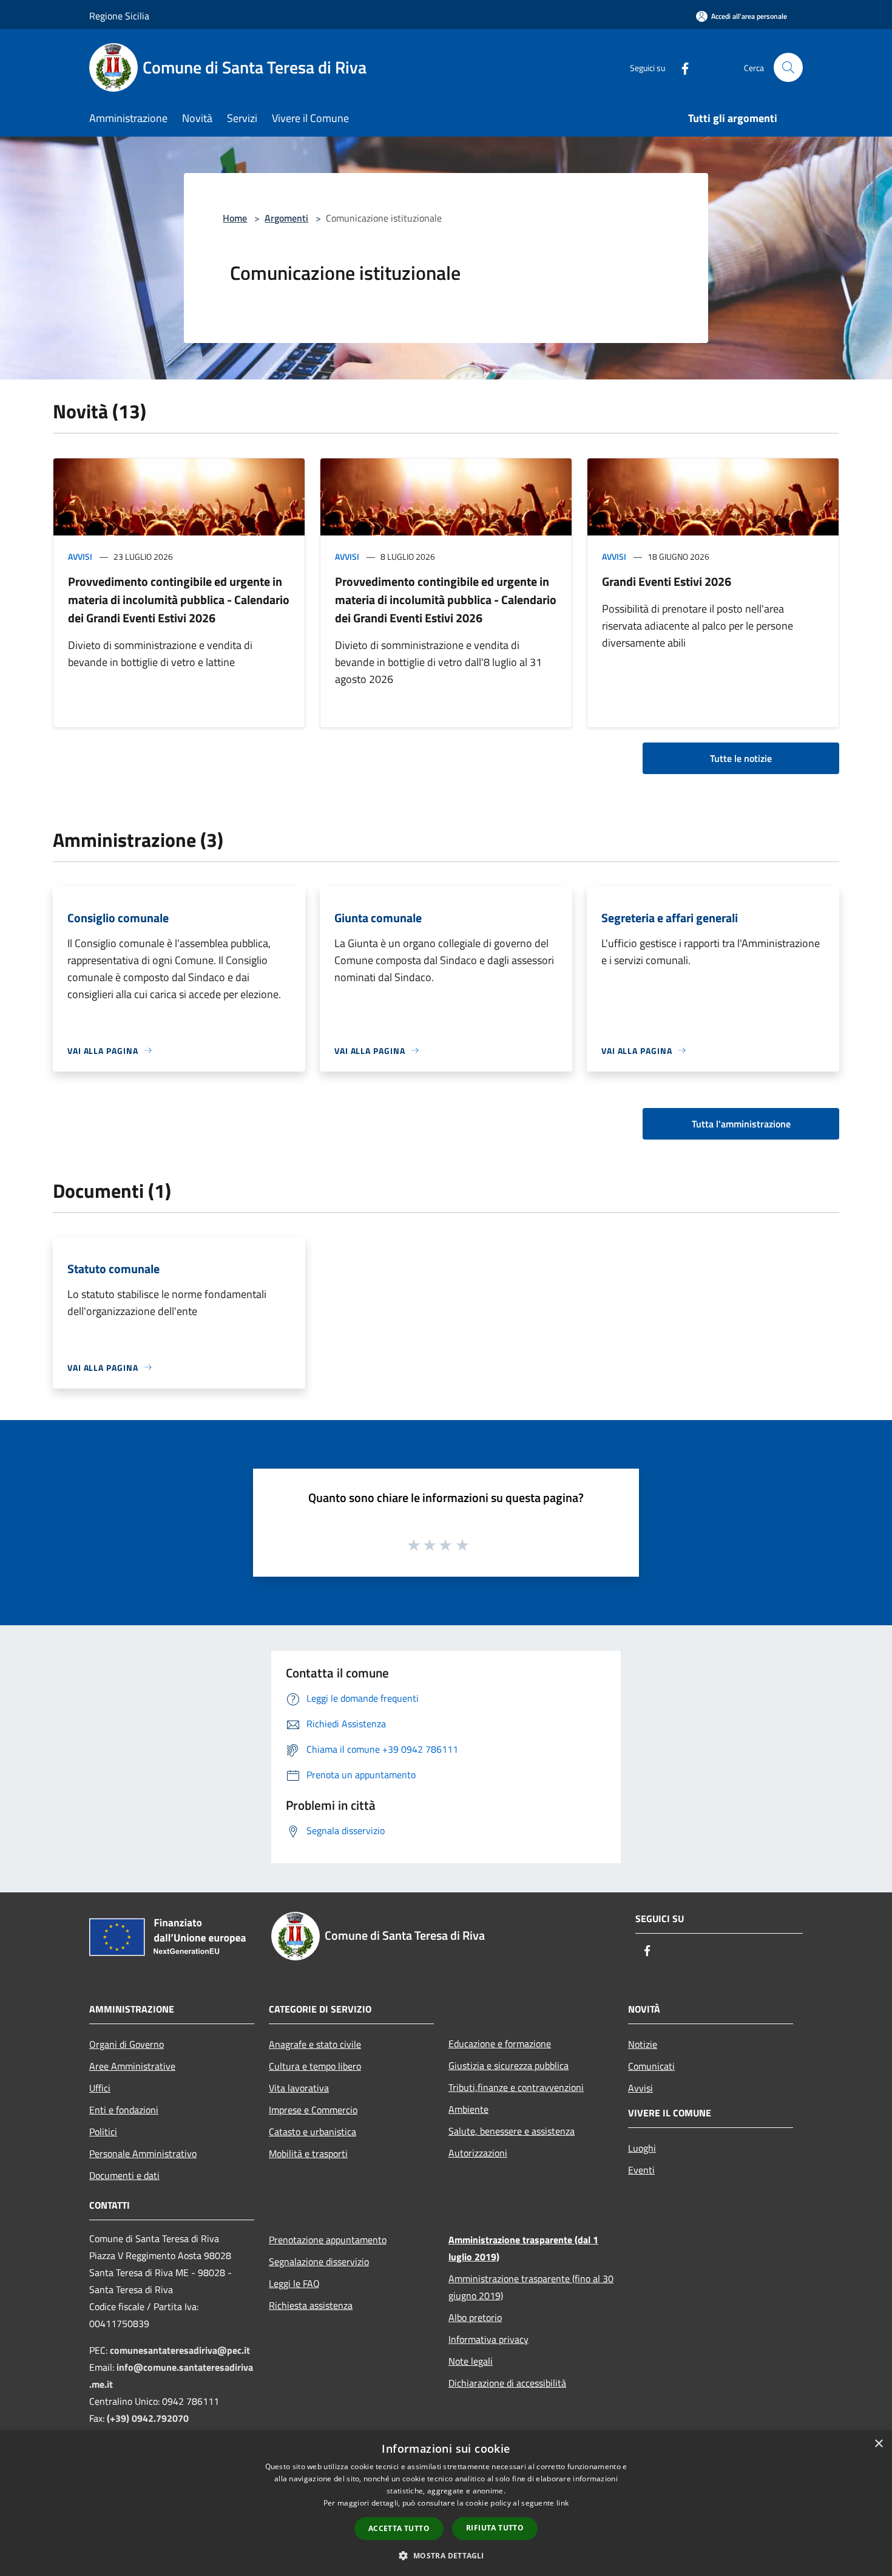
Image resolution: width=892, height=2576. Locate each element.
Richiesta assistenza (311, 2305)
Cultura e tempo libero (315, 2066)
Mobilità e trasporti (308, 2153)
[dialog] (446, 2503)
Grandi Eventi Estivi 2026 (667, 581)
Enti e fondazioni (124, 2110)
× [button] (878, 2444)
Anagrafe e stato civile (315, 2044)
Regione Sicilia (119, 16)
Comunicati (651, 2066)
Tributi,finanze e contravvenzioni (516, 2087)
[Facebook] (680, 67)
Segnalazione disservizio (319, 2262)
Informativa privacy (488, 2339)
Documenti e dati (124, 2175)
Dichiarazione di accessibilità (507, 2383)
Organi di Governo (127, 2044)
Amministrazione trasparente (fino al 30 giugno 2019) (531, 2287)
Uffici (100, 2088)
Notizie (643, 2044)
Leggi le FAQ (294, 2283)
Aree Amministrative (132, 2066)
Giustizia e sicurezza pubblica (509, 2065)
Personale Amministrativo (143, 2153)
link (563, 2503)
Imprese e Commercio (313, 2110)
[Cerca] (788, 67)
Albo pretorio (475, 2317)
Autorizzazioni (478, 2153)
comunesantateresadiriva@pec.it (180, 2350)
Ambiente (468, 2109)
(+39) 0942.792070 (148, 2418)
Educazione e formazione (500, 2044)
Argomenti (286, 218)
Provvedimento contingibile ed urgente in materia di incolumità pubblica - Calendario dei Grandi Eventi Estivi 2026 (179, 600)
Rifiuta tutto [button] (495, 2528)
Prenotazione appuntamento (328, 2240)
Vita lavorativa (299, 2088)
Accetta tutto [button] (399, 2528)
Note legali (471, 2361)
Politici (103, 2132)
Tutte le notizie (741, 758)
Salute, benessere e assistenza (512, 2131)
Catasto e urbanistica (313, 2132)
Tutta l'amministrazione (741, 1124)
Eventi (641, 2170)
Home (235, 218)
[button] (446, 2555)
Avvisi (80, 556)
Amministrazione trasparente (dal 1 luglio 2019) (523, 2248)
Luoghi (642, 2148)
